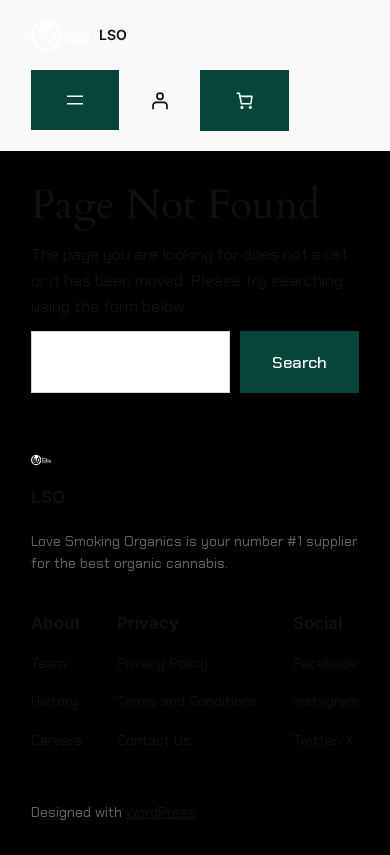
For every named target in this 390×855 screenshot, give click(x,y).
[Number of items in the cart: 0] (244, 100)
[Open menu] (75, 100)
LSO (113, 34)
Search (299, 362)
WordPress (161, 812)
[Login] (159, 100)
